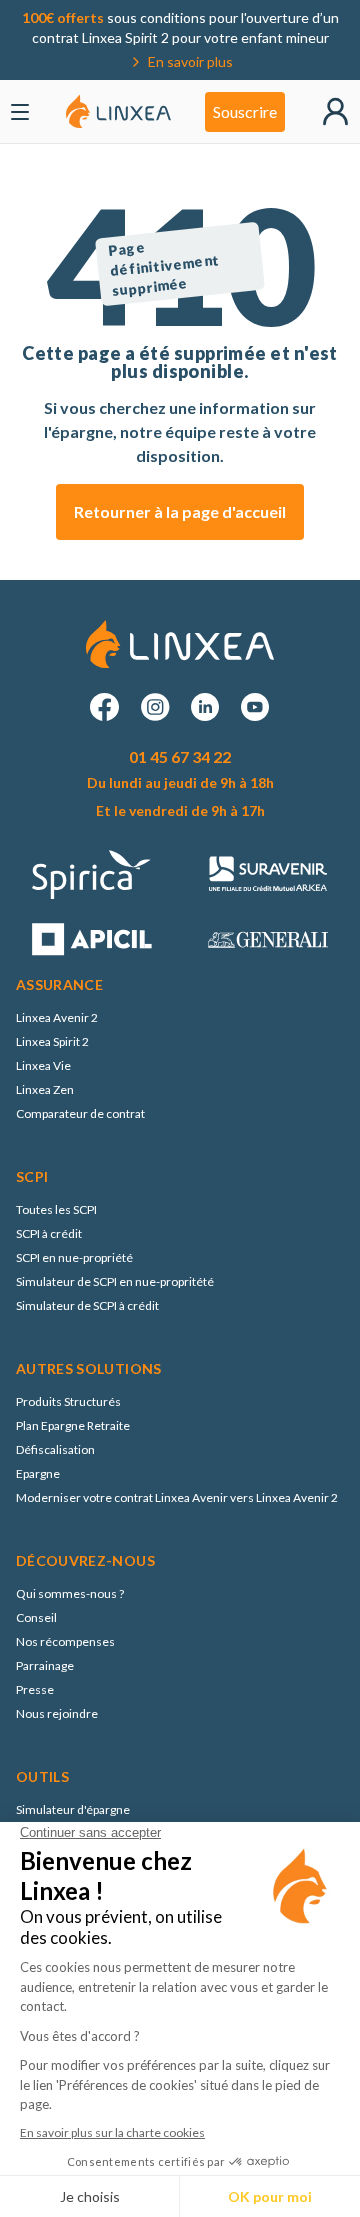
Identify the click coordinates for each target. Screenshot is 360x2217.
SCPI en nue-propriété (74, 1257)
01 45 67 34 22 (180, 756)
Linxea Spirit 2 (52, 1041)
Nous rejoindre (57, 1713)
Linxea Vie (43, 1065)
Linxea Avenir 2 (57, 1017)
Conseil (36, 1617)
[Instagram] (155, 707)
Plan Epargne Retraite (73, 1425)
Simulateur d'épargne (73, 1809)
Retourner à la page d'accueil (180, 511)
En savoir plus (190, 61)
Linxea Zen (45, 1089)
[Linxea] (118, 111)
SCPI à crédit (49, 1233)
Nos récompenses (65, 1641)
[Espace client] (335, 111)
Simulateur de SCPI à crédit (87, 1305)
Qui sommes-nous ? (70, 1593)
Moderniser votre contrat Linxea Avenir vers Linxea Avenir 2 (177, 1497)
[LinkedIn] (205, 707)
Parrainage (45, 1665)
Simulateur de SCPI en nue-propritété (115, 1281)
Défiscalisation (55, 1449)
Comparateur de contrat (80, 1113)
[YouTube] (255, 707)
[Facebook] (105, 707)
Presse (35, 1689)
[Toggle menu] (20, 112)
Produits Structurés (68, 1401)
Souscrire (245, 111)
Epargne (38, 1473)
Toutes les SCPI (56, 1209)
